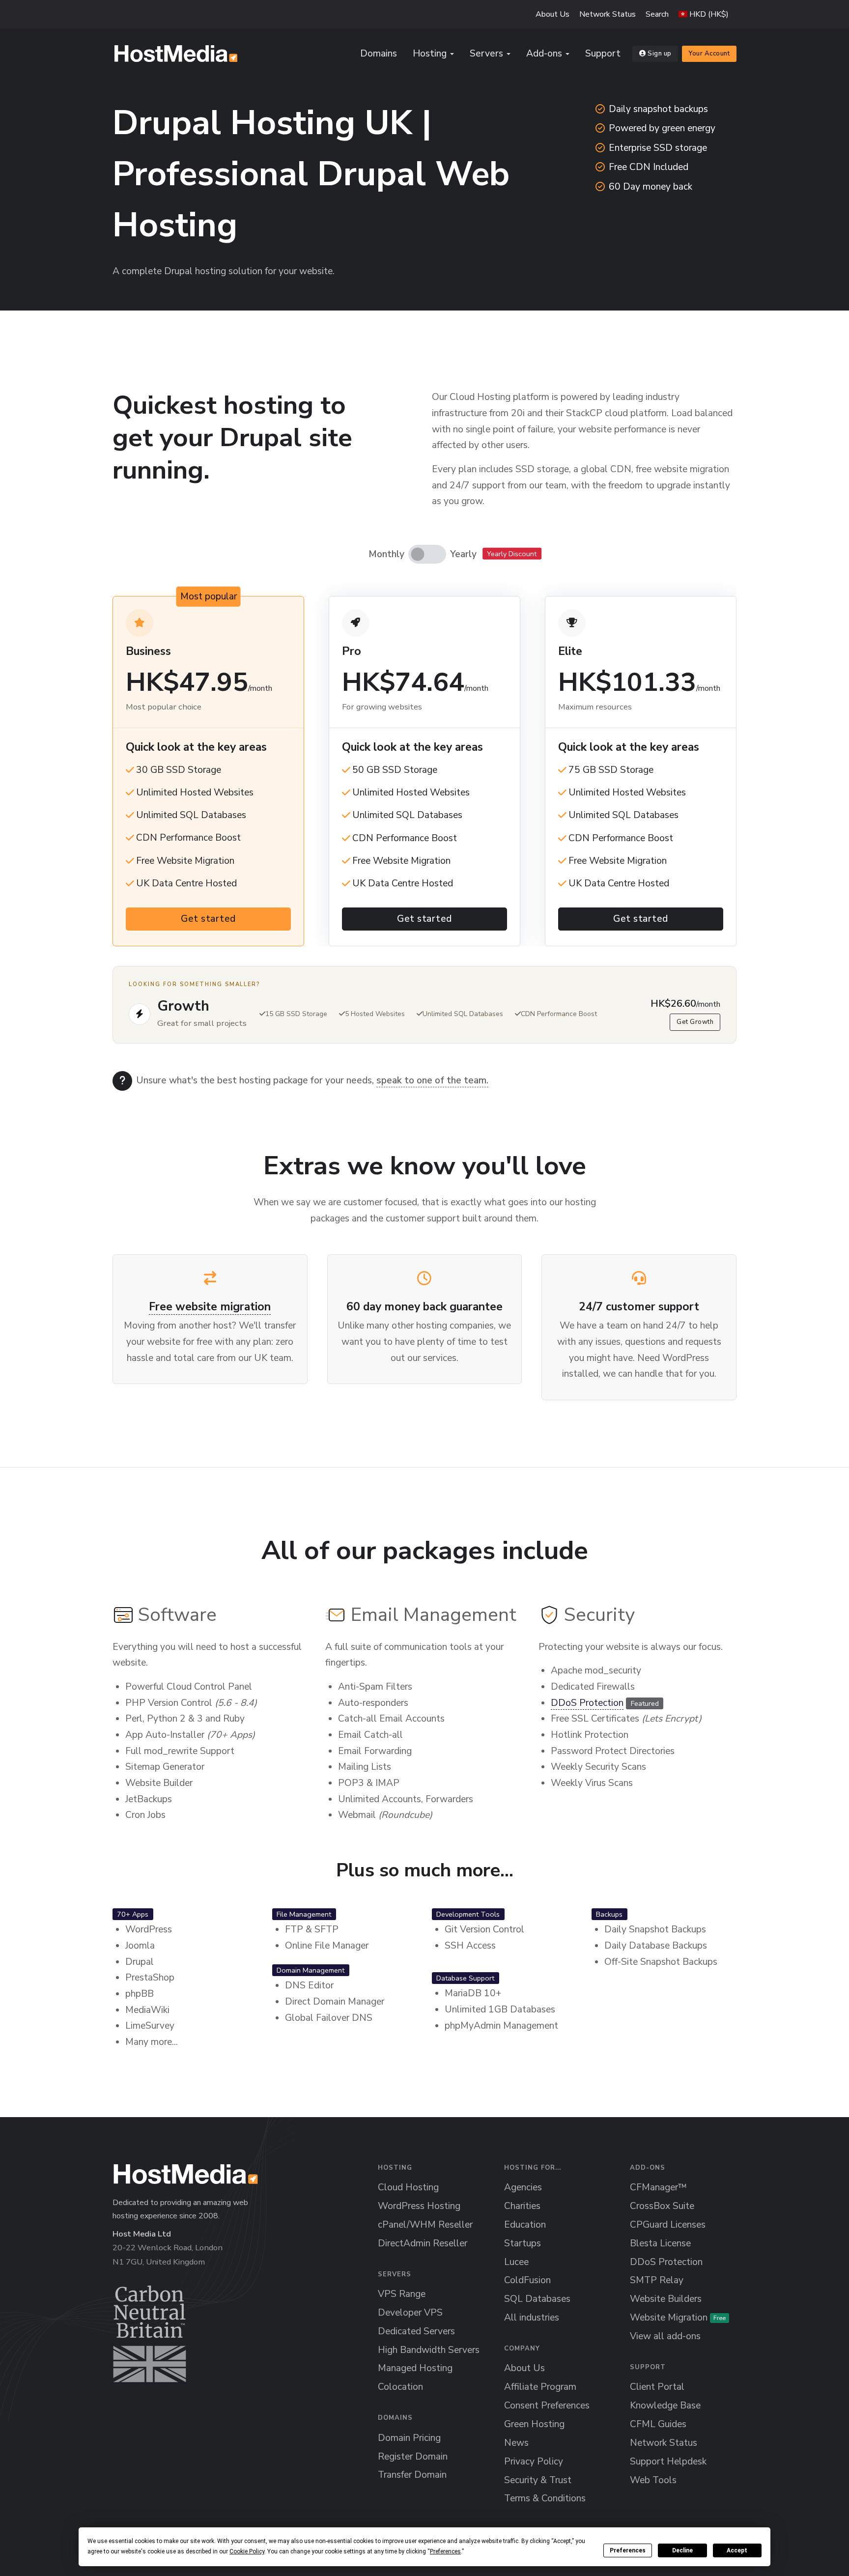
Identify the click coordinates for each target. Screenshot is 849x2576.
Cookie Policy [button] (247, 2551)
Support (603, 54)
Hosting (430, 54)
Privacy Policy (534, 2462)
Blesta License (660, 2243)
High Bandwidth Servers (429, 2350)
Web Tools (653, 2480)
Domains (379, 54)
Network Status (608, 14)
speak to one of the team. (432, 1080)
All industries (532, 2318)
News (516, 2443)
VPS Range (402, 2294)
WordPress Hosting (419, 2206)
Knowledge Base (665, 2406)
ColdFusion (527, 2280)
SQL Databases (537, 2299)
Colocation (400, 2387)
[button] (704, 14)
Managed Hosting (415, 2368)
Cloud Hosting (408, 2187)
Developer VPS (410, 2313)
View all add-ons (665, 2336)
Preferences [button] (445, 2551)
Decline (682, 2550)
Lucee (516, 2262)
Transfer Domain (412, 2475)
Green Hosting (534, 2424)
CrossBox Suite (662, 2206)
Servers (486, 54)
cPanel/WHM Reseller (425, 2225)
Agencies (523, 2187)
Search (657, 14)
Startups (523, 2243)
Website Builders (666, 2299)
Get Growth (695, 1022)
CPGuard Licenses (668, 2225)
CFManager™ (658, 2187)
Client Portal (657, 2387)
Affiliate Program (540, 2387)
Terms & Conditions (545, 2498)
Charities (522, 2206)
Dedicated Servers (416, 2331)
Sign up (660, 54)
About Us (552, 14)
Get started (208, 919)
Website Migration (678, 2318)
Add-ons (544, 54)
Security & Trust (538, 2480)
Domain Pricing (409, 2438)
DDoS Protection (587, 1703)
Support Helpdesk (668, 2462)
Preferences (628, 2550)
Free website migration (210, 1307)
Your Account (709, 54)
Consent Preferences (547, 2406)
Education (525, 2225)
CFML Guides (658, 2424)
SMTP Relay (657, 2280)
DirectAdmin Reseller (423, 2243)
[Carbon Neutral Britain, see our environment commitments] (150, 2334)
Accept (737, 2550)
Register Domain (413, 2457)
